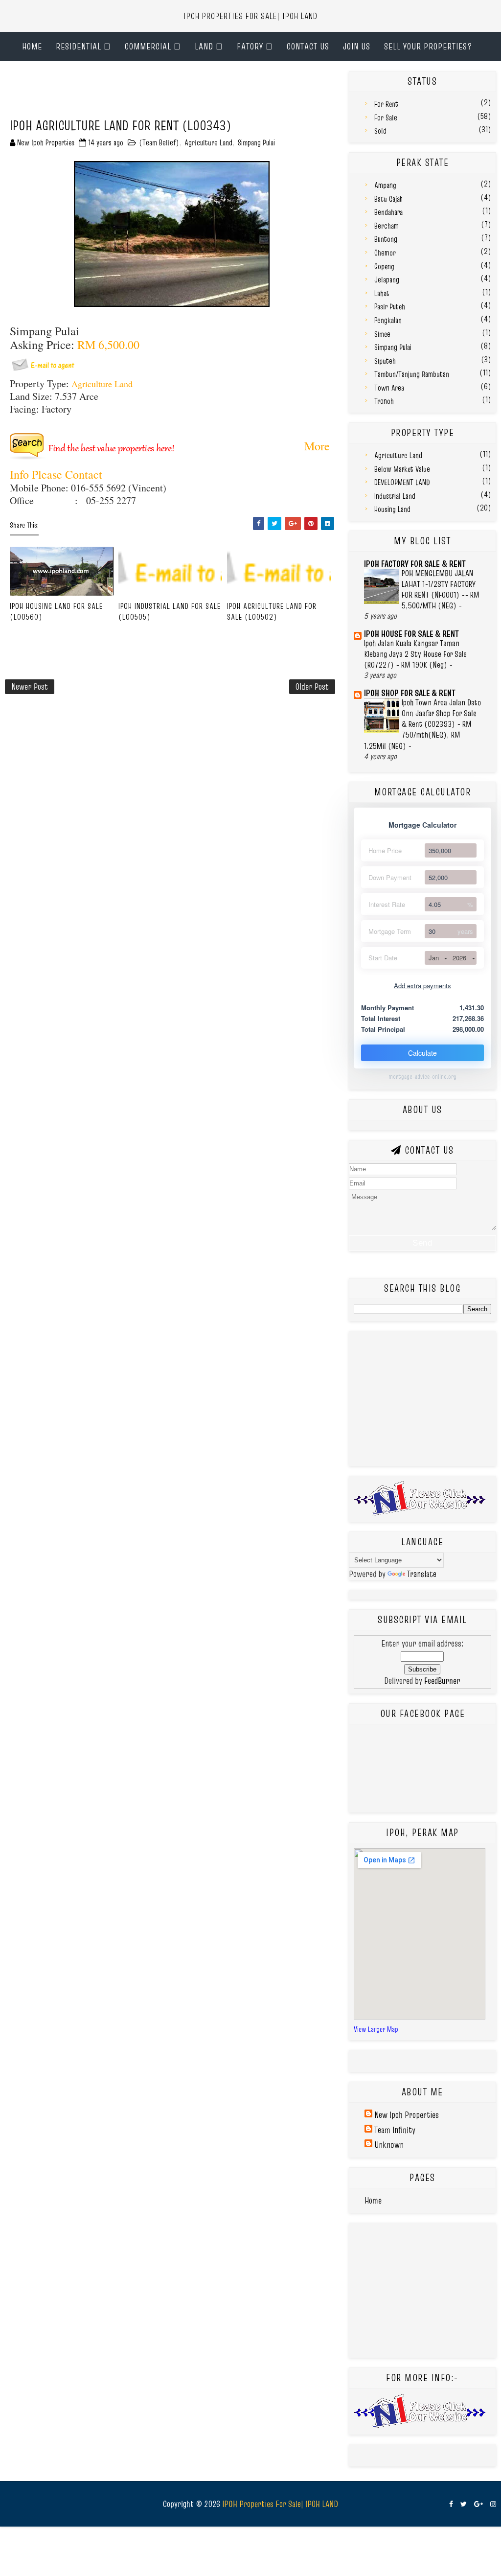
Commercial (148, 46)
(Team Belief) (159, 142)
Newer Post (30, 686)
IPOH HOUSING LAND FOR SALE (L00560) (56, 611)
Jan (434, 958)
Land (204, 46)
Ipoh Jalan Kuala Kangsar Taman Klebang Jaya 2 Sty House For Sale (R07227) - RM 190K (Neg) (415, 654)
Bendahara (388, 212)
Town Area (389, 388)
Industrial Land (395, 496)
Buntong (386, 239)
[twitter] (464, 2504)
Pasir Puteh (390, 306)
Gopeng (384, 266)
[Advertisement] (183, 93)
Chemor (385, 253)
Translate (422, 1574)
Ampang (385, 185)
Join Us (357, 46)
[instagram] (493, 2504)
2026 (459, 958)
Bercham (387, 226)
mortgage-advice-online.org (422, 1077)
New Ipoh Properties (407, 2115)
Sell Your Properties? (428, 46)
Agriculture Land (208, 142)
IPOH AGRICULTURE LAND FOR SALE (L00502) (272, 611)
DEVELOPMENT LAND (402, 482)
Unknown (389, 2145)
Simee (382, 334)
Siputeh (385, 361)
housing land (392, 509)
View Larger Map (376, 2029)
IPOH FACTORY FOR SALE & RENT (415, 564)
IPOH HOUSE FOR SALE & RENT (411, 634)
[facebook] (451, 2504)
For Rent (386, 104)
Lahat (382, 293)
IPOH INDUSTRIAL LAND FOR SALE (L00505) (170, 611)
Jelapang (387, 279)
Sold (380, 131)
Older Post (312, 686)
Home (32, 46)
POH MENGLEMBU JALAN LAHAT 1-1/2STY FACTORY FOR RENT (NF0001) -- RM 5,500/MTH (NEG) (441, 590)
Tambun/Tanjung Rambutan (412, 374)
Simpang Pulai (256, 142)
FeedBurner (442, 1681)
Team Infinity (395, 2130)
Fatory (250, 46)
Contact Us (308, 46)
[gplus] (478, 2504)
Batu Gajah (388, 199)
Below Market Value (402, 469)
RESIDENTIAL (79, 46)
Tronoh (384, 401)
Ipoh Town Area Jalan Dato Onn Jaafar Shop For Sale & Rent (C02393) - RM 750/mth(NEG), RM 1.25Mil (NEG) (422, 724)
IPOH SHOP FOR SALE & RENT (410, 693)
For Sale (386, 117)
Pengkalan (388, 320)
